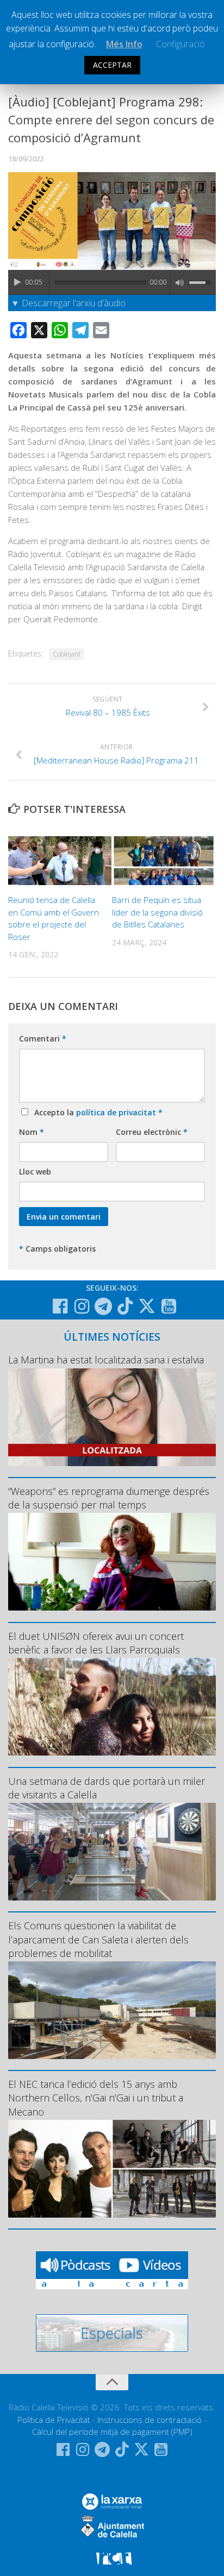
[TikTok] (125, 1306)
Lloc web (35, 1172)
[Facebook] (60, 1306)
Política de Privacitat (54, 2420)
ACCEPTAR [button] (112, 65)
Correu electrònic (152, 1132)
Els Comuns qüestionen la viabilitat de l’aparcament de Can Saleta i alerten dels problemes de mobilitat (98, 1939)
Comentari (43, 1038)
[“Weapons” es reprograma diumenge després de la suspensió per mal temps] (112, 1562)
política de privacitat (117, 1112)
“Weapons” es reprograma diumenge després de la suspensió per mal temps (109, 1498)
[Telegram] (103, 1306)
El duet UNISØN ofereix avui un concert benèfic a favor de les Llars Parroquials (96, 1643)
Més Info (124, 44)
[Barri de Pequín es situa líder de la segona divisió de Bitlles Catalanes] (164, 861)
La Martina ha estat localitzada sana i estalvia (106, 1360)
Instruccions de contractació (150, 2420)
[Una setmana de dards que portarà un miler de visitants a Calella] (112, 1852)
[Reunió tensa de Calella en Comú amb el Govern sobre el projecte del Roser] (60, 861)
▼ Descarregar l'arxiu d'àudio (68, 303)
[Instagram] (82, 1306)
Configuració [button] (181, 44)
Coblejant (67, 654)
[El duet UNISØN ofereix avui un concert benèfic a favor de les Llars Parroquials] (112, 1707)
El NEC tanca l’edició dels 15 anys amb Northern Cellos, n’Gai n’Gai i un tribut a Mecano (96, 2098)
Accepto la (96, 1112)
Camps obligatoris (57, 1249)
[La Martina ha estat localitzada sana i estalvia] (112, 1417)
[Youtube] (169, 1306)
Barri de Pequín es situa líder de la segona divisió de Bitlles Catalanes (157, 912)
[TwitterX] (147, 1306)
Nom (32, 1132)
